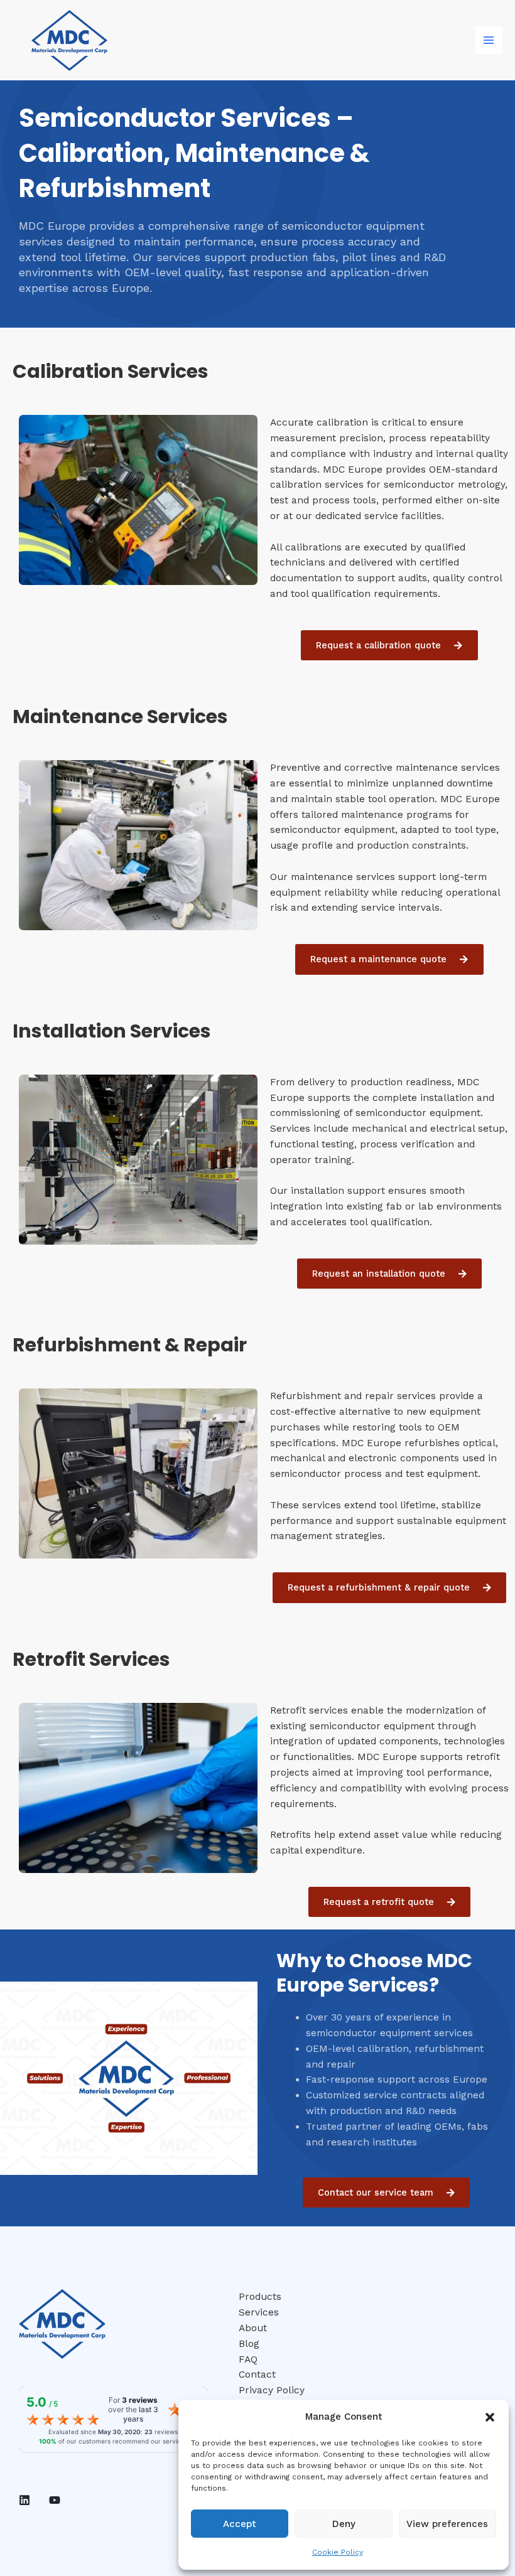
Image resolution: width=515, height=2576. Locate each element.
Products (260, 2297)
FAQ (248, 2359)
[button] (490, 2417)
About (253, 2328)
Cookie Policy (338, 2552)
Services (259, 2312)
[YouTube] (55, 2500)
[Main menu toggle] (489, 40)
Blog (249, 2344)
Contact (257, 2375)
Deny (344, 2524)
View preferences (447, 2524)
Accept (240, 2524)
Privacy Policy (272, 2390)
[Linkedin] (24, 2500)
